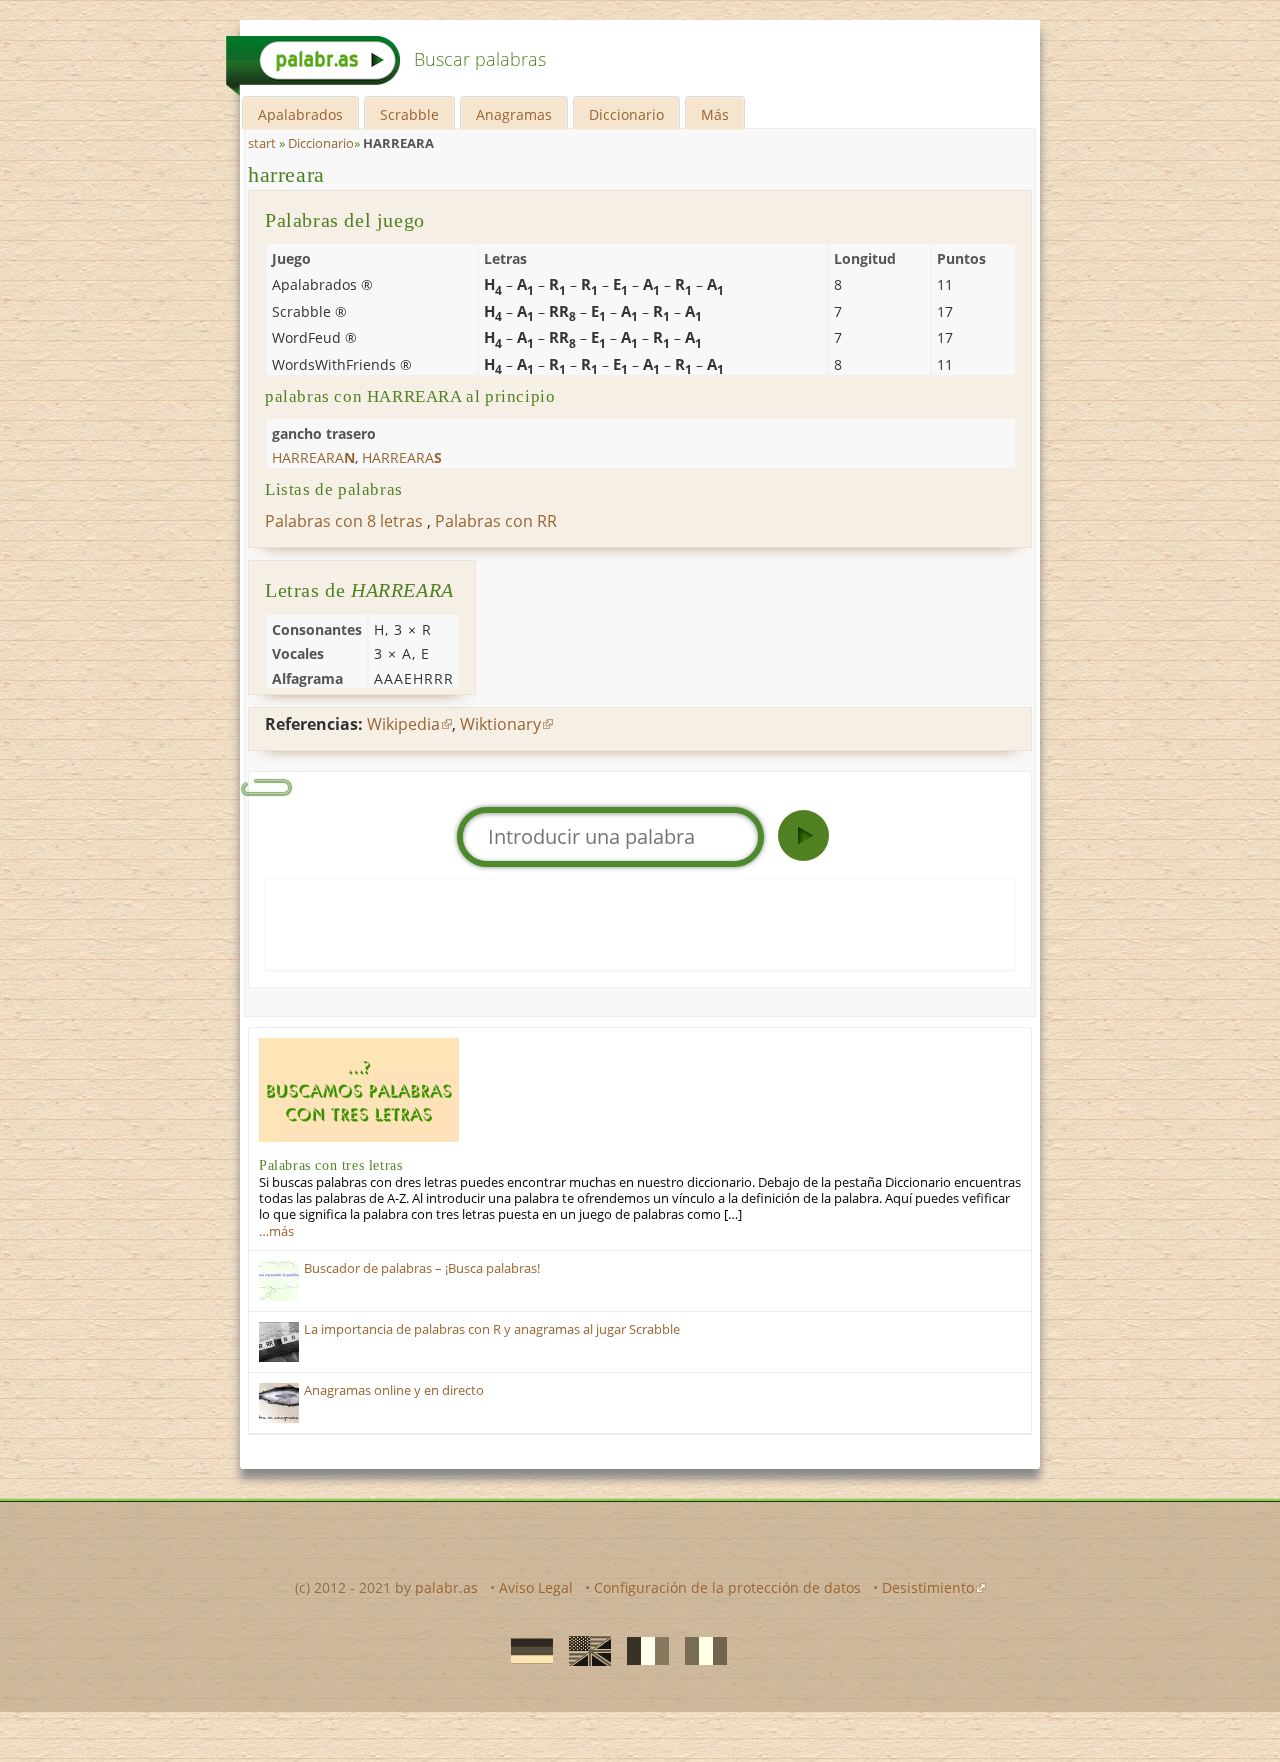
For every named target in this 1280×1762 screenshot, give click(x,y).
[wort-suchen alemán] (526, 1650)
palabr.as (446, 1587)
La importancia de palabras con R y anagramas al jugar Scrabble (492, 1329)
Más (715, 114)
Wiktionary (500, 724)
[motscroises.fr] (642, 1650)
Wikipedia (403, 724)
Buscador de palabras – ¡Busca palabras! (422, 1268)
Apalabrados (300, 114)
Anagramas (514, 114)
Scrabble (409, 114)
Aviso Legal (536, 1587)
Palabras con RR (496, 521)
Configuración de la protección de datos (727, 1587)
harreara (286, 174)
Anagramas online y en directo (394, 1390)
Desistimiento (928, 1587)
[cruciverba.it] (700, 1650)
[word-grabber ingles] (584, 1650)
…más (276, 1231)
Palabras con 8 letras (344, 521)
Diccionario (626, 114)
